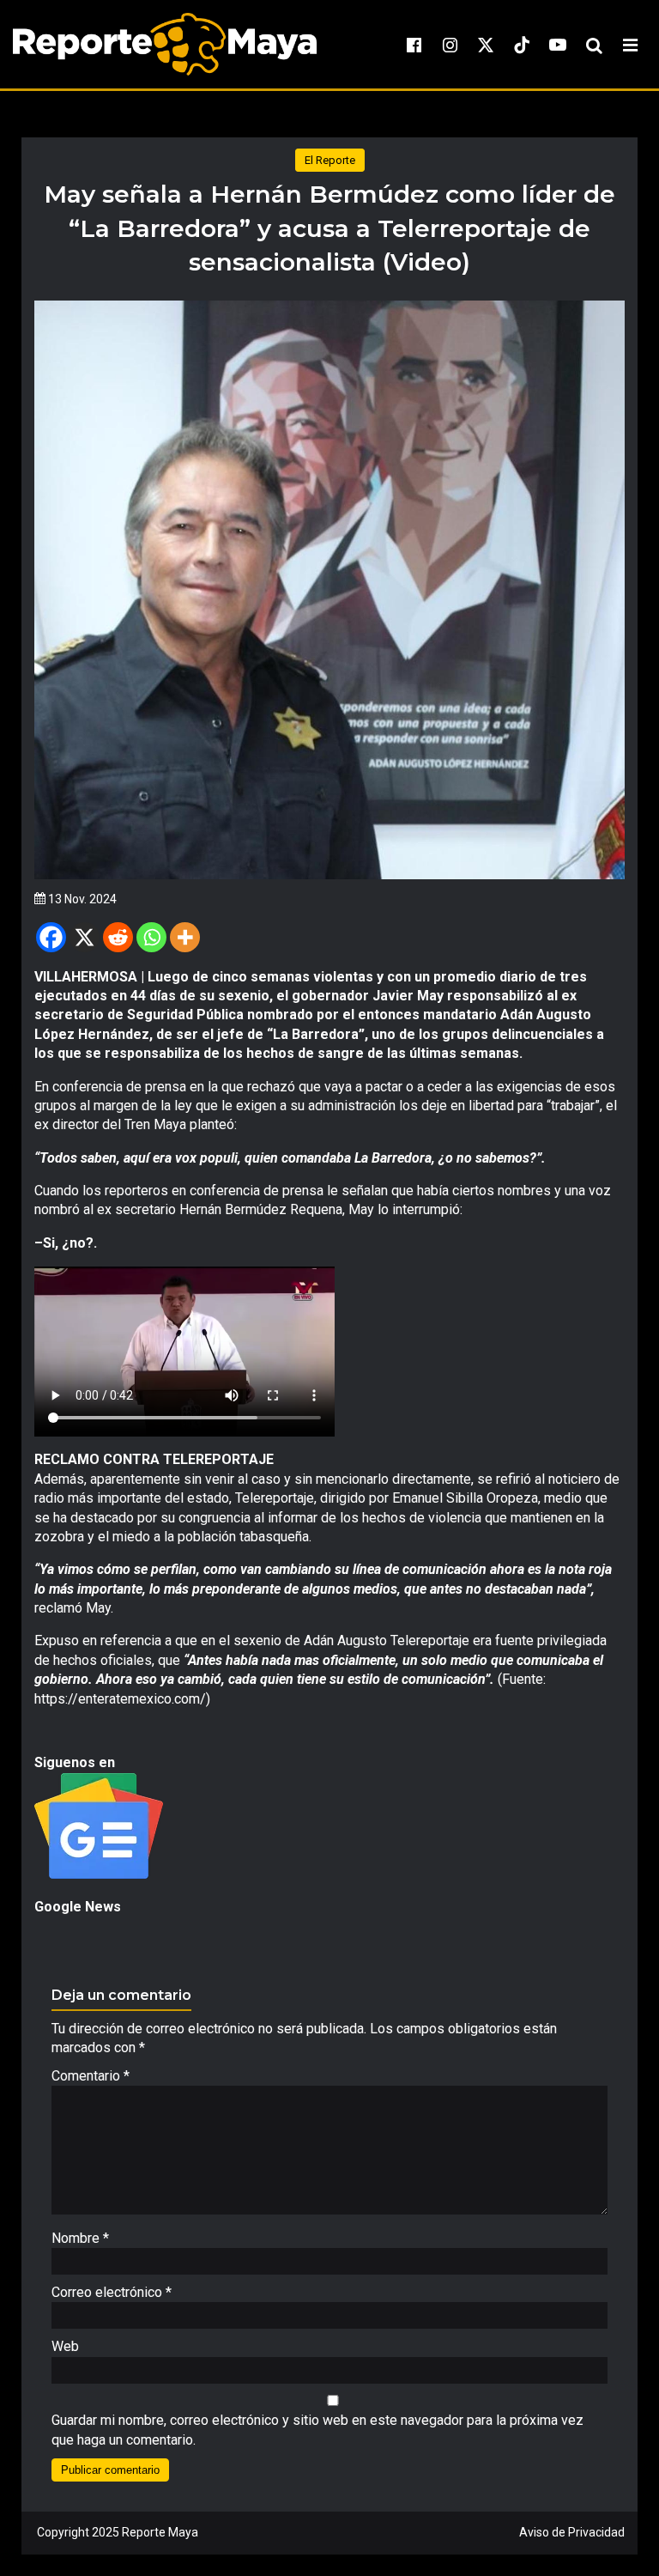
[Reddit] (118, 937)
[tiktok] (522, 45)
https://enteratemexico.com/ (120, 1699)
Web (65, 2346)
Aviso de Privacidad (572, 2532)
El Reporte (330, 160)
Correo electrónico (112, 2292)
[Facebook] (51, 937)
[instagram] (450, 45)
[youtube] (558, 45)
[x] (486, 45)
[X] (85, 937)
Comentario (91, 2076)
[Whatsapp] (151, 937)
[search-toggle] (594, 45)
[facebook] (414, 45)
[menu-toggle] (630, 45)
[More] (185, 937)
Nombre (80, 2238)
